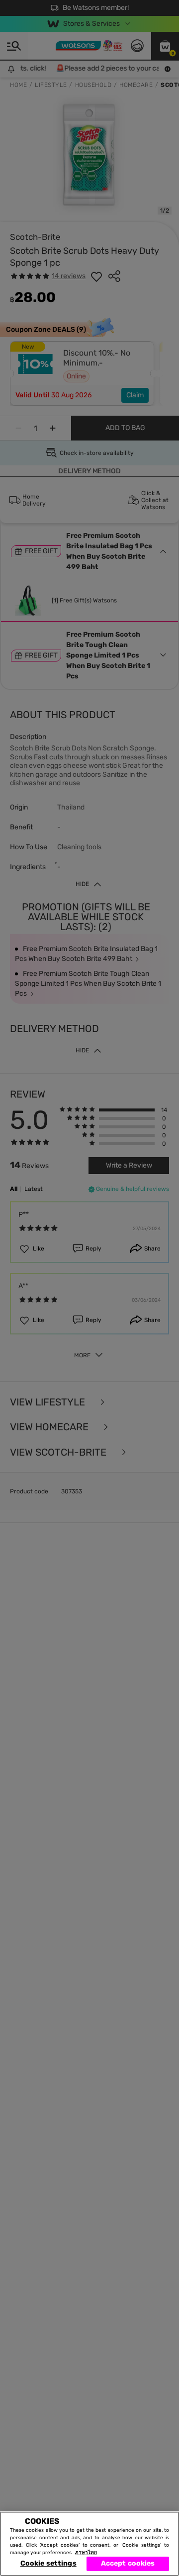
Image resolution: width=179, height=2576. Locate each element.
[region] (89, 2544)
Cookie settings (48, 2563)
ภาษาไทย (86, 2553)
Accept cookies (128, 2563)
